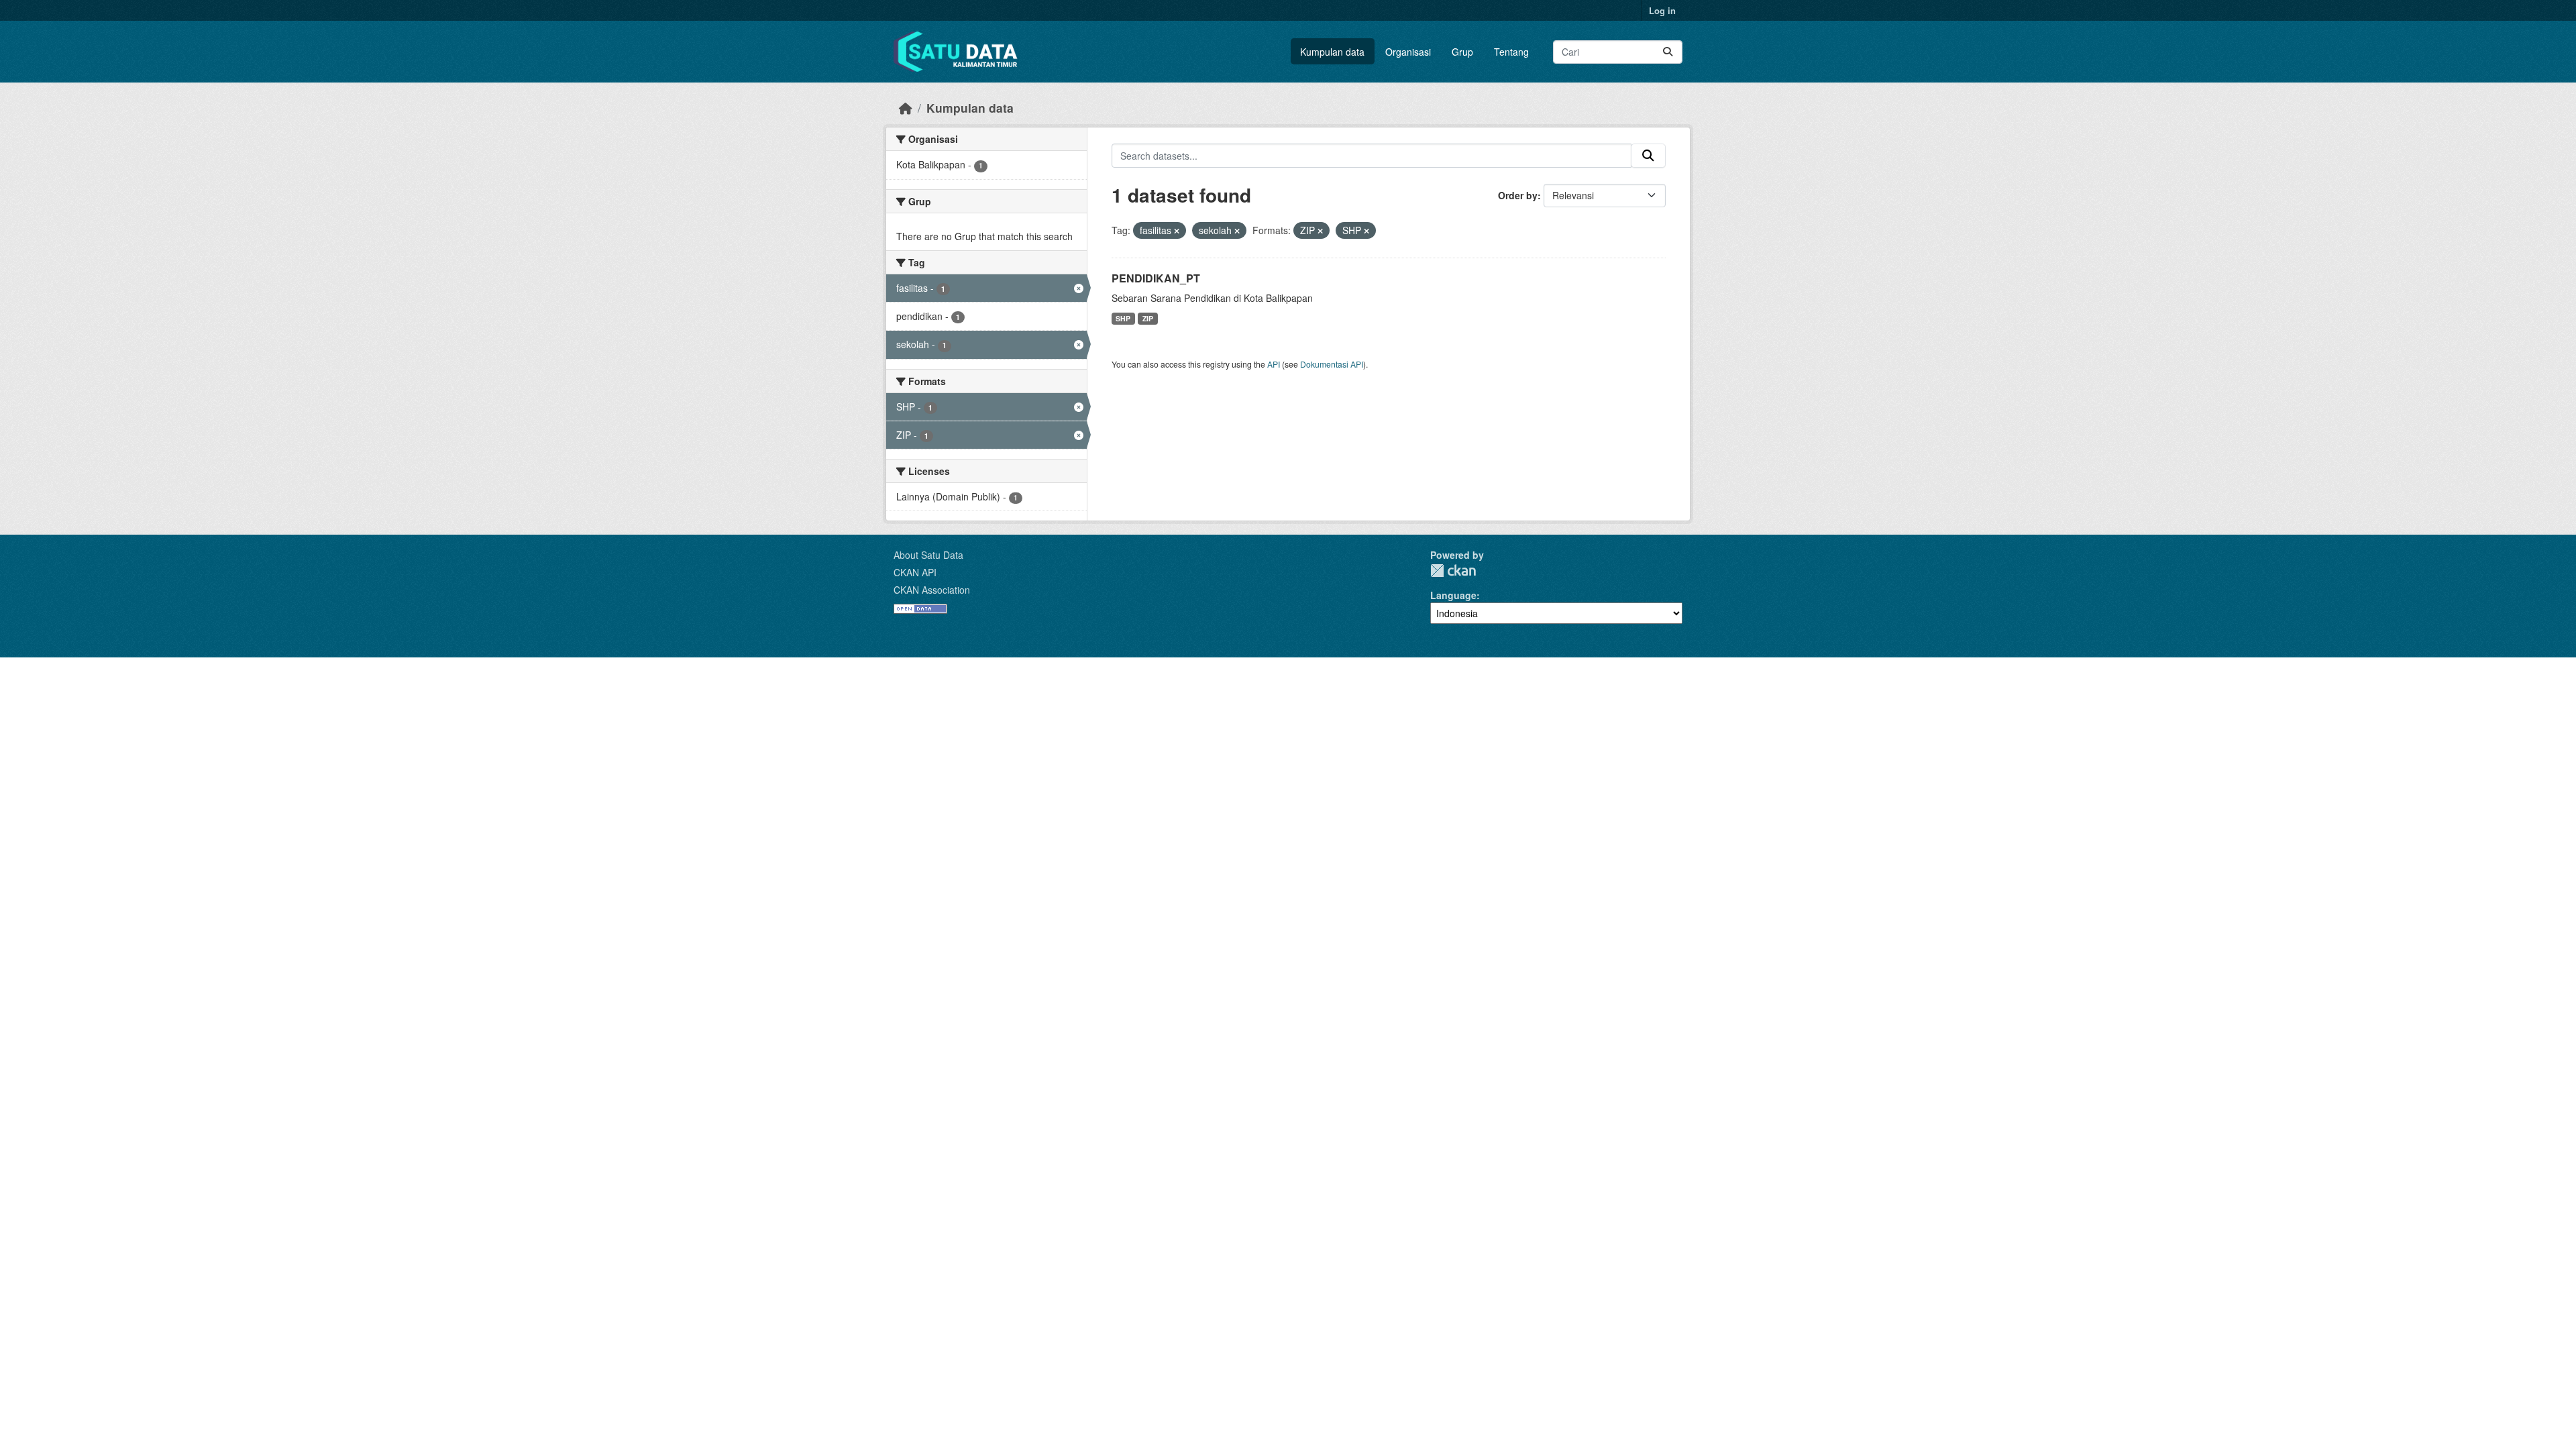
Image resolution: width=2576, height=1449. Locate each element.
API (1274, 364)
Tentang (1511, 52)
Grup (1462, 52)
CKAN (1453, 571)
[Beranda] (906, 108)
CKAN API (915, 572)
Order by (1518, 195)
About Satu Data (928, 555)
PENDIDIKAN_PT (1156, 278)
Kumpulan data (1332, 52)
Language (1453, 595)
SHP (1123, 318)
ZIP (1148, 318)
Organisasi (1408, 52)
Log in (1662, 10)
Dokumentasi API (1332, 364)
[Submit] (1668, 52)
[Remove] (1177, 231)
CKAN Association (932, 590)
